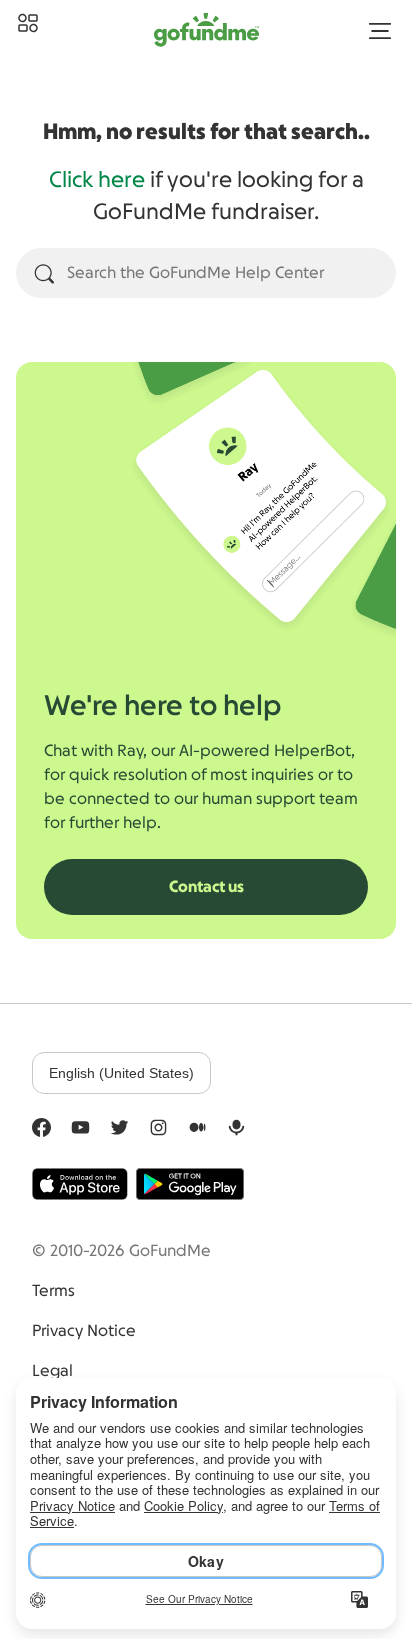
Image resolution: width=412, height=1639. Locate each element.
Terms (53, 1291)
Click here (97, 180)
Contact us (206, 887)
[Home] (28, 24)
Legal (52, 1371)
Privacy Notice (84, 1331)
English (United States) (121, 1073)
